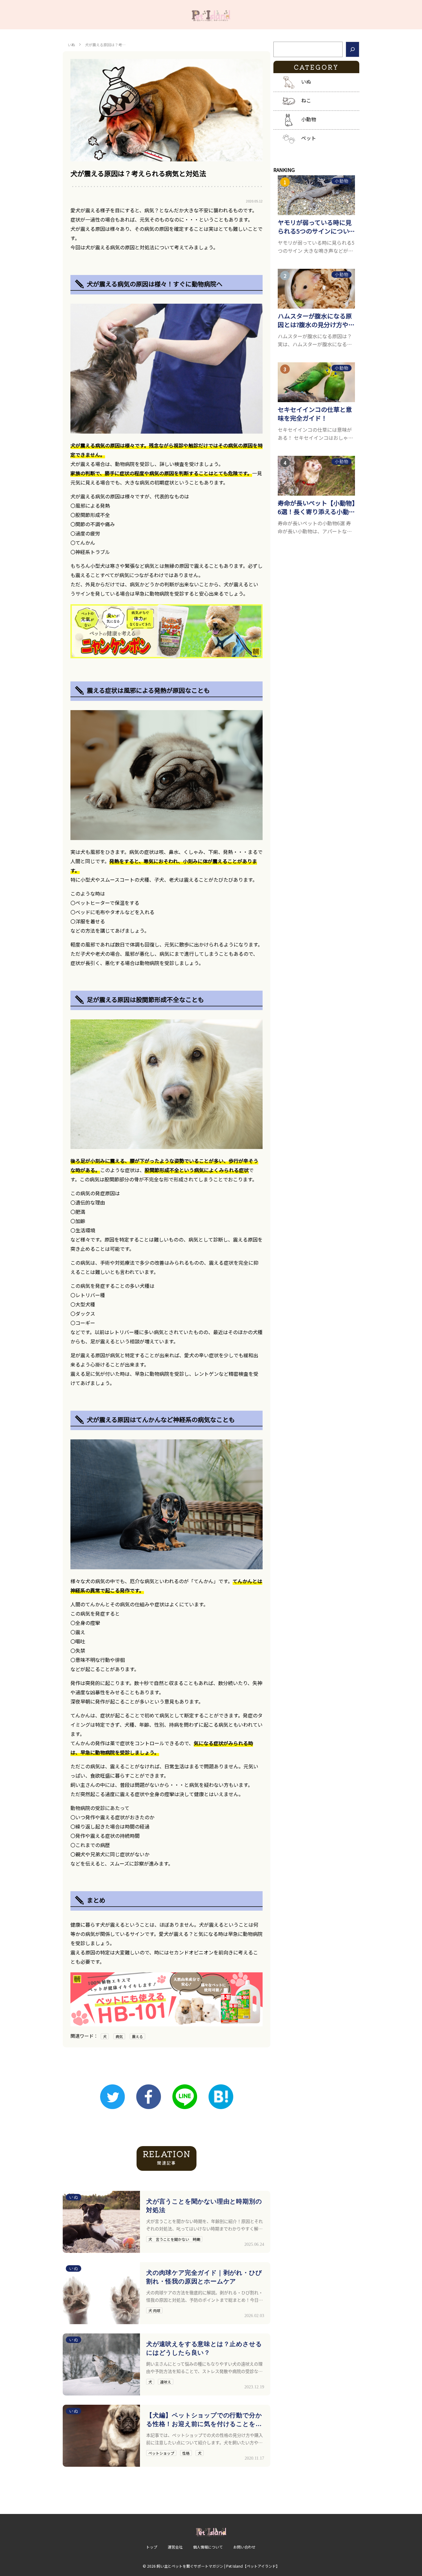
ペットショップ (161, 2453)
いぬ (71, 45)
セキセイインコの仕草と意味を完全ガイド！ (315, 414)
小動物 (309, 119)
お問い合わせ (244, 2547)
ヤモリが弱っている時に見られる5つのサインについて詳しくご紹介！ (316, 227)
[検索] (352, 49)
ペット (309, 138)
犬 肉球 (154, 2310)
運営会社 (175, 2547)
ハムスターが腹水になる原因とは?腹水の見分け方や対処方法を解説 (316, 320)
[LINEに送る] (185, 2097)
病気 (119, 2036)
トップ (152, 2547)
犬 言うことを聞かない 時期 (174, 2239)
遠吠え (166, 2382)
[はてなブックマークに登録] (221, 2097)
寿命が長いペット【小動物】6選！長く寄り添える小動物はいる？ (316, 507)
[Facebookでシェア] (149, 2097)
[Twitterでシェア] (112, 2097)
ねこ (306, 100)
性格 (186, 2453)
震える (137, 2036)
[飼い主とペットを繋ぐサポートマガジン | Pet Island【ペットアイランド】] (211, 15)
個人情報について (208, 2547)
